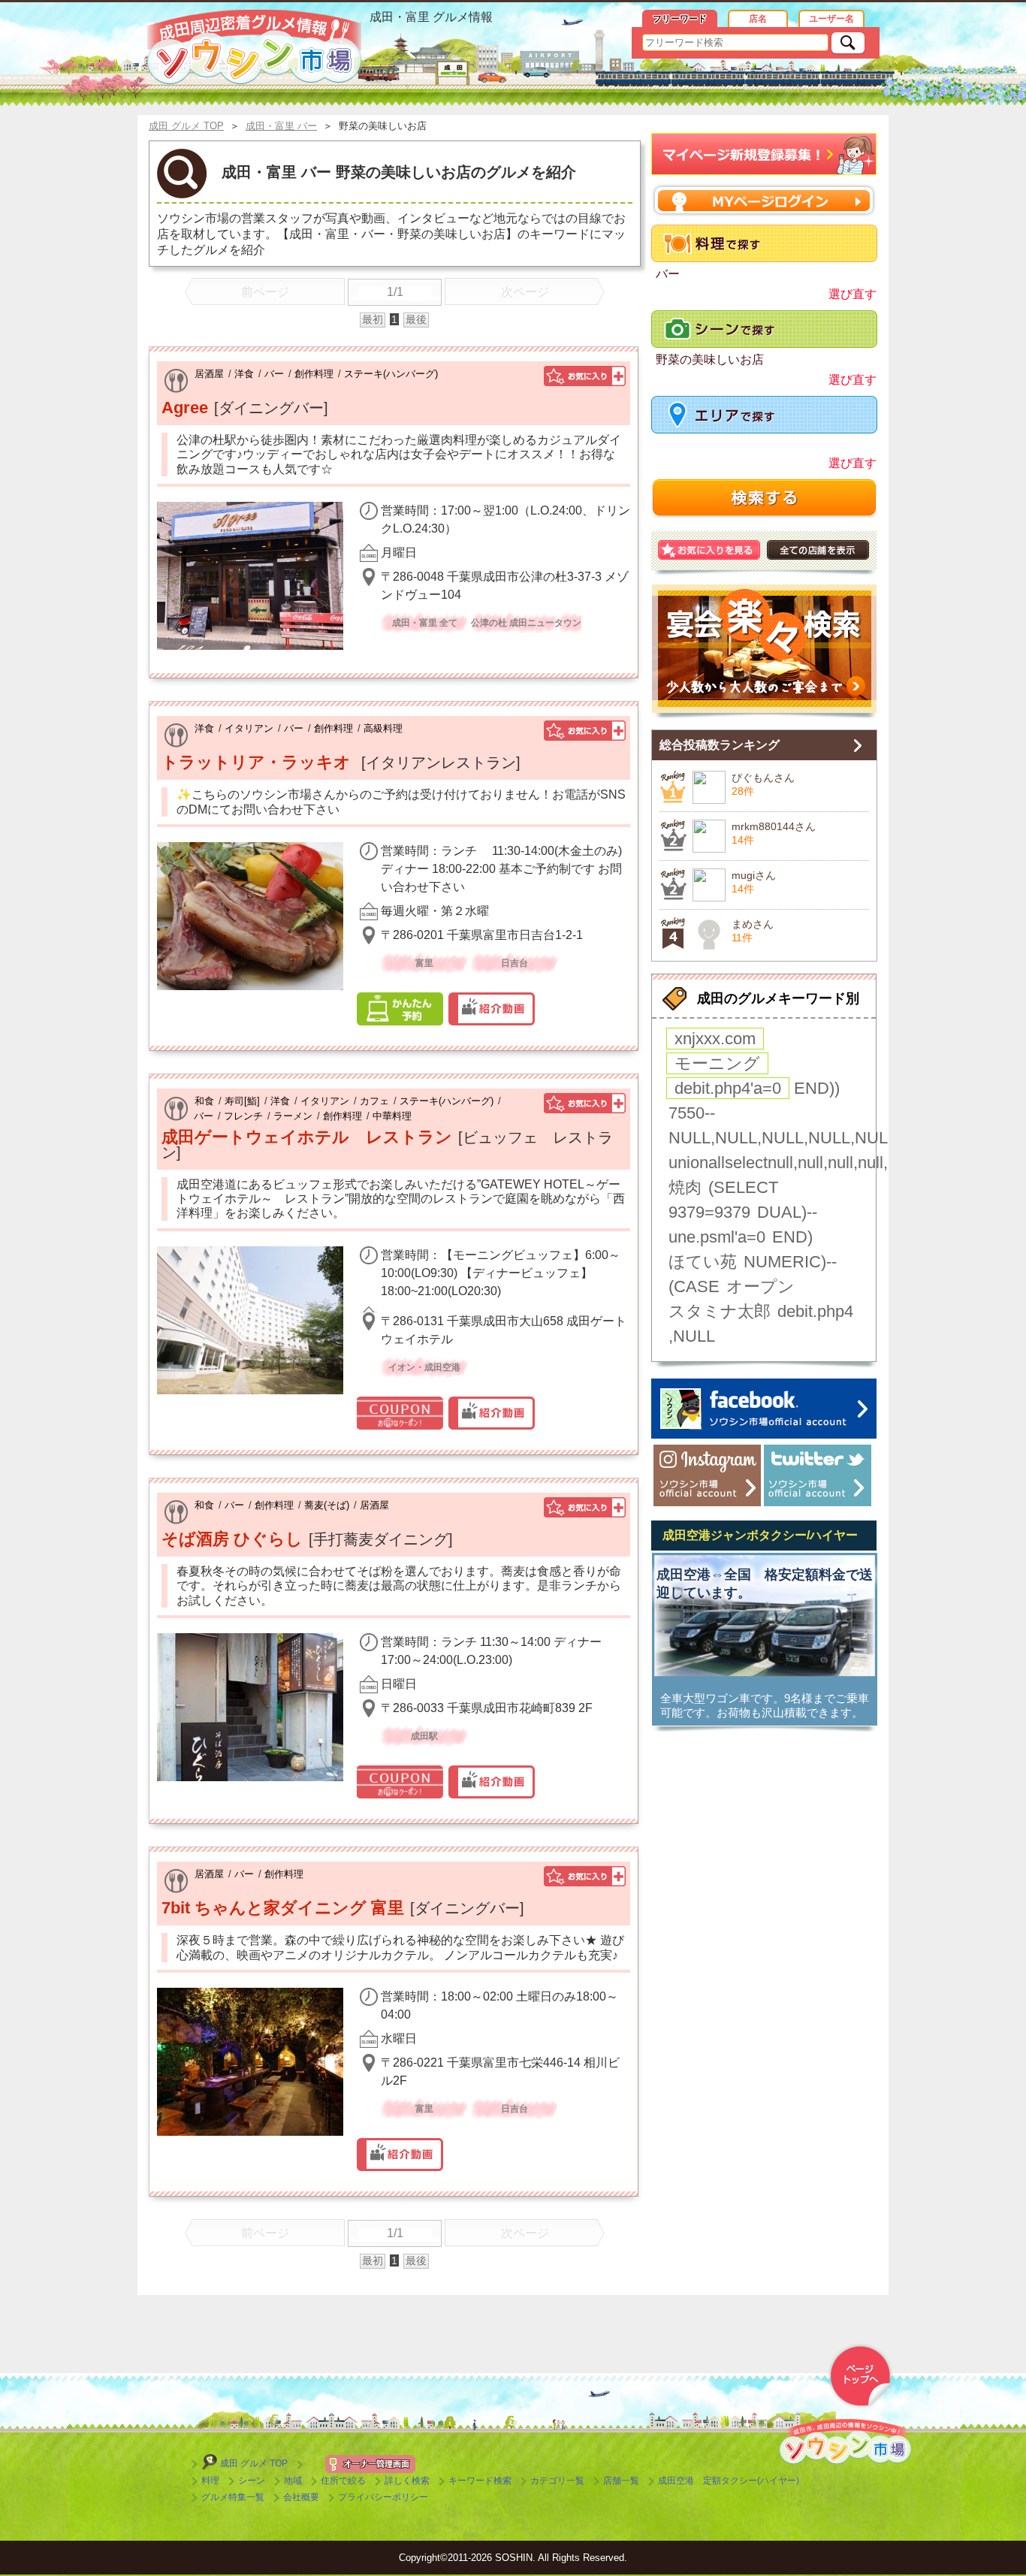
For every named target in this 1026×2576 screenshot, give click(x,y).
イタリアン (249, 728)
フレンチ (243, 1116)
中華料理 (392, 1116)
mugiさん (754, 875)
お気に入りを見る (709, 550)
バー (274, 374)
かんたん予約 (400, 1009)
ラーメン (293, 1116)
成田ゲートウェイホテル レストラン (307, 1137)
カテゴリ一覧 (557, 2481)
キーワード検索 (480, 2481)
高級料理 (383, 728)
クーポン (400, 1413)
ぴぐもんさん (763, 778)
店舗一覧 (621, 2481)
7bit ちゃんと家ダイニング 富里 (283, 1908)
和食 (204, 1101)
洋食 (244, 374)
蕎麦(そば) (327, 1505)
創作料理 (314, 374)
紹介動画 (492, 1009)
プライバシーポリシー (383, 2497)
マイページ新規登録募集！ (764, 154)
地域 (293, 2481)
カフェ (374, 1101)
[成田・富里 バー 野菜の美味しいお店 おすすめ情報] (254, 47)
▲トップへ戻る (860, 2376)
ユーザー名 (831, 19)
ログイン (764, 200)
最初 (373, 319)
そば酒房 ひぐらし (232, 1539)
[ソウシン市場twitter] (818, 1475)
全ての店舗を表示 (818, 550)
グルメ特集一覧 (233, 2497)
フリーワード (680, 19)
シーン (252, 2481)
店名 (758, 19)
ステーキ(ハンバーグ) (391, 374)
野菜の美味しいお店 (710, 359)
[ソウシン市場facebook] (764, 1409)
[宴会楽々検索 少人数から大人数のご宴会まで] (764, 651)
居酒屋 (209, 374)
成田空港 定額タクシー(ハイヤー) (729, 2481)
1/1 (395, 292)
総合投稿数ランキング (720, 745)
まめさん (753, 924)
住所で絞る (343, 2481)
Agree (185, 408)
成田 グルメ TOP (254, 2463)
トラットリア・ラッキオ (258, 762)
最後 (416, 319)
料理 (210, 2481)
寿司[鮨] (242, 1101)
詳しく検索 (407, 2481)
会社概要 (301, 2497)
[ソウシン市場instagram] (707, 1475)
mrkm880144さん (774, 826)
